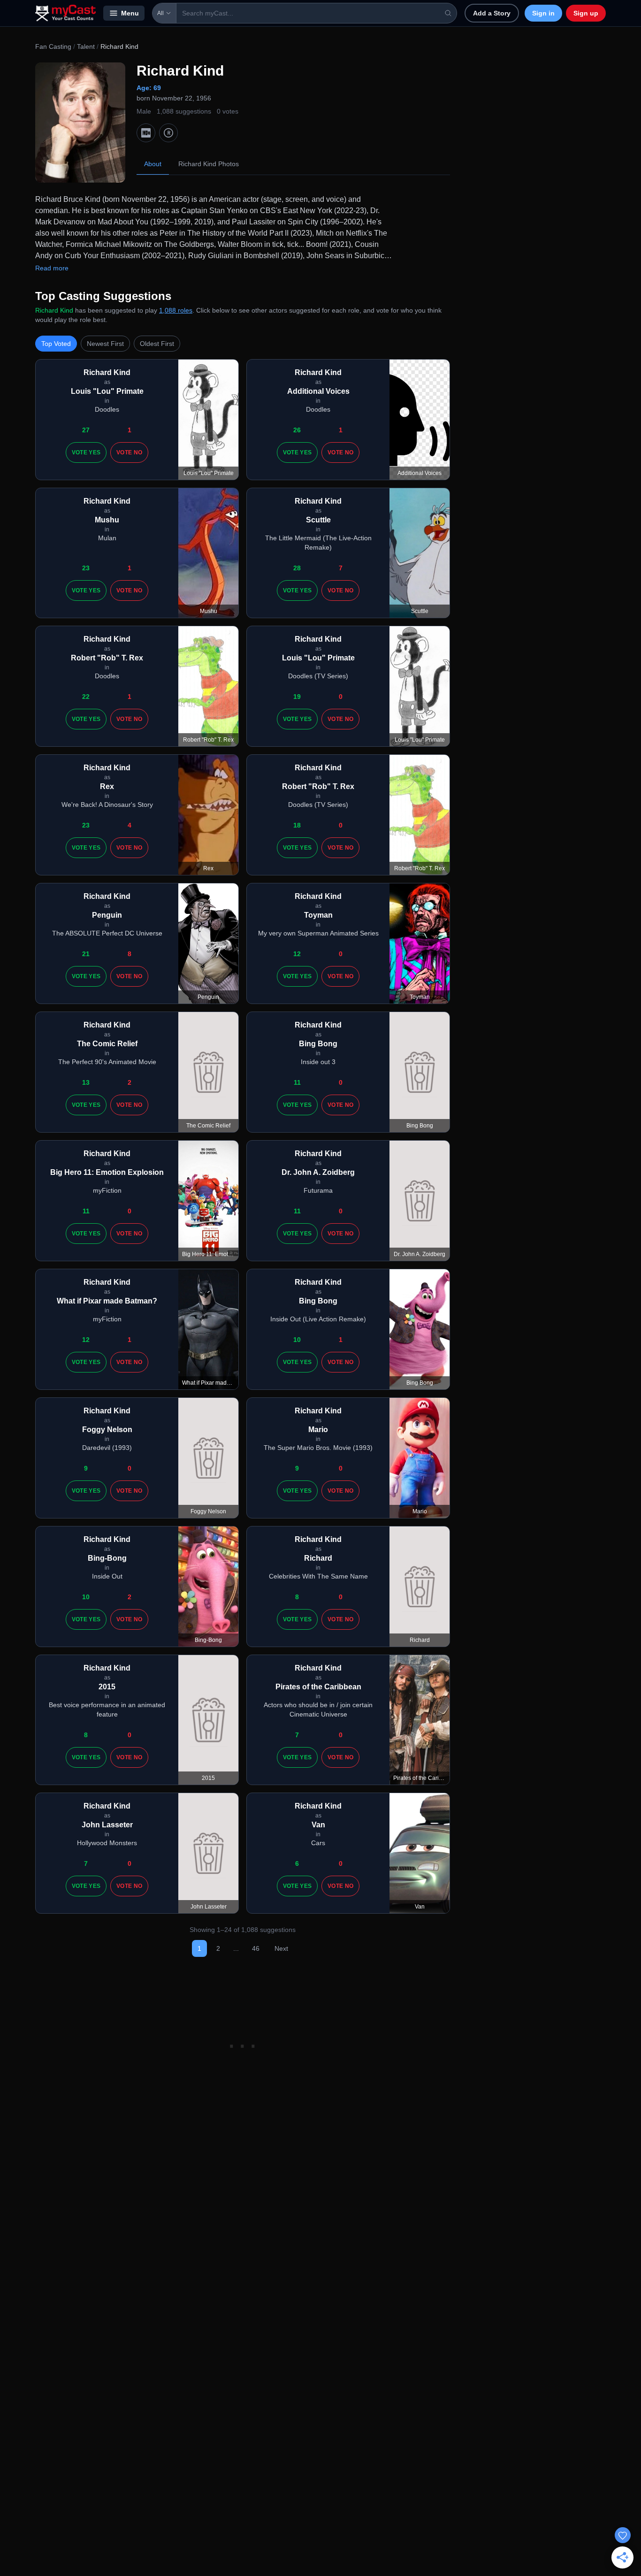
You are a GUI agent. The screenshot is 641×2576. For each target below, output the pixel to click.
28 (297, 568)
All (160, 13)
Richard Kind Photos (209, 164)
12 (297, 954)
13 (86, 1082)
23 (86, 568)
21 (86, 954)
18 (297, 825)
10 (297, 1340)
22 (86, 697)
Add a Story (492, 13)
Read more (52, 268)
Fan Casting (53, 46)
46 (256, 1948)
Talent (86, 46)
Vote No (129, 452)
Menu (130, 13)
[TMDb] (168, 133)
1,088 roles (176, 310)
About (153, 164)
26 (297, 430)
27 (86, 430)
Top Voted (56, 344)
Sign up (586, 13)
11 (297, 1082)
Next (281, 1948)
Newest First (105, 344)
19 (297, 697)
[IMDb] (146, 133)
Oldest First (157, 344)
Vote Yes (86, 452)
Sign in (543, 13)
